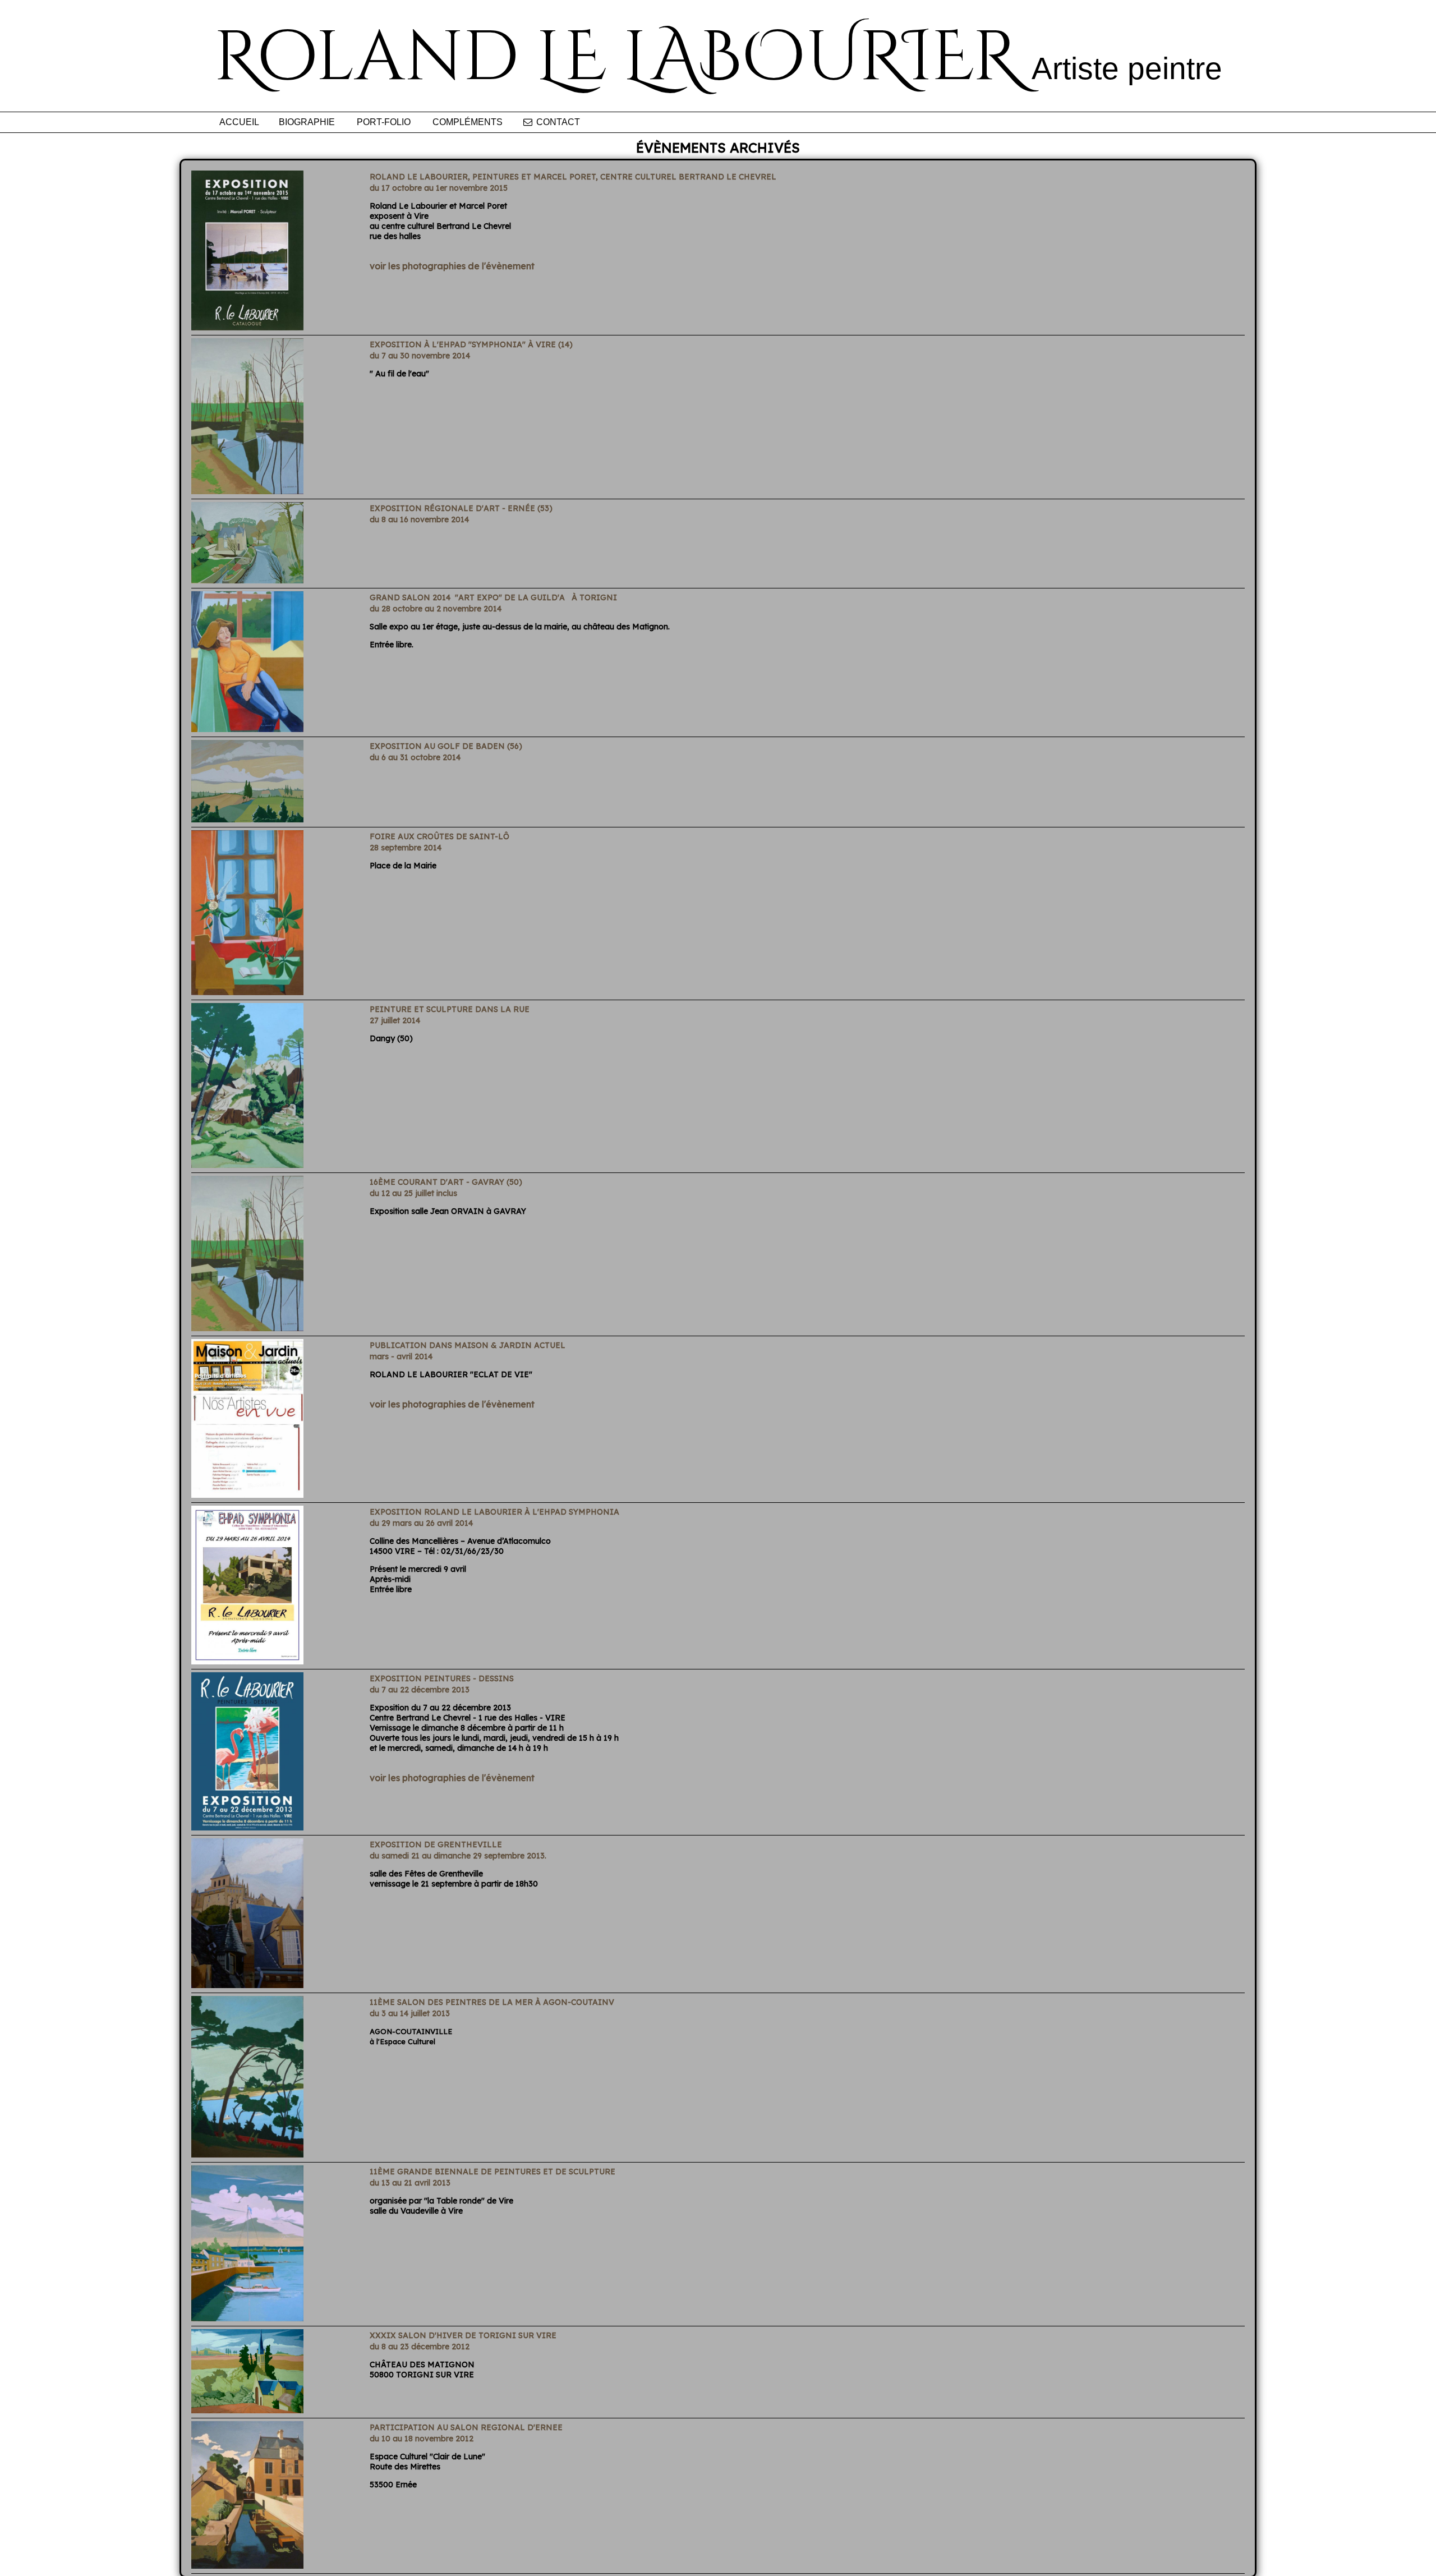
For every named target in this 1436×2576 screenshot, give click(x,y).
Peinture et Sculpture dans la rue (450, 1009)
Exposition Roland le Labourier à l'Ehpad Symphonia (494, 1512)
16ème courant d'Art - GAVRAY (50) (446, 1182)
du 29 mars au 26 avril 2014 (421, 1523)
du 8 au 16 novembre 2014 (419, 519)
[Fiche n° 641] (247, 992)
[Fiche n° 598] (247, 1661)
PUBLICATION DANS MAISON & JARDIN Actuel (468, 1345)
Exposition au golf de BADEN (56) (446, 746)
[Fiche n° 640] (247, 1165)
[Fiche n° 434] (247, 2318)
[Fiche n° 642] (247, 580)
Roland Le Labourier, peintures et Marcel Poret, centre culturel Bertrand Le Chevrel (573, 177)
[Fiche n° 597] (247, 1494)
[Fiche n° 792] (247, 327)
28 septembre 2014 (406, 848)
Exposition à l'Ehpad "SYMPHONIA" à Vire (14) (471, 344)
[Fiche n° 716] (247, 819)
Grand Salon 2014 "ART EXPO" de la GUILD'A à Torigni (493, 597)
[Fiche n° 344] (247, 2565)
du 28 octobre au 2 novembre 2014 (436, 609)
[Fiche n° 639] (247, 1328)
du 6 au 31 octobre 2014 (415, 757)
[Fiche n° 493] (247, 2154)
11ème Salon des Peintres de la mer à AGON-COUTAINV (492, 2002)
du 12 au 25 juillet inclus (413, 1193)
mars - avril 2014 (401, 1356)
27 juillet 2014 (395, 1020)
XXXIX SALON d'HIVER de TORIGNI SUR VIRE (463, 2335)
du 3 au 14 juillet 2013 (410, 2013)
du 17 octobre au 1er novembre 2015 (440, 188)
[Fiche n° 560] (247, 1827)
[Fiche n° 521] (247, 1985)
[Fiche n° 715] (247, 729)
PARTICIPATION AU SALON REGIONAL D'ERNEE (466, 2427)
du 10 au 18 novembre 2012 (422, 2439)
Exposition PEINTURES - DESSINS (442, 1678)
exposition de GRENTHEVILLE (436, 1844)
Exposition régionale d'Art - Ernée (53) (461, 508)
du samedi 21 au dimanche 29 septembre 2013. (458, 1856)
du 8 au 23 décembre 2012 (420, 2347)
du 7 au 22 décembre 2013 (420, 1690)
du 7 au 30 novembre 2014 (420, 356)
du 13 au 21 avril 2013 (410, 2183)
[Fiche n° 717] (247, 491)
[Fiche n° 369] (247, 2410)
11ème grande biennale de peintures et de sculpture (493, 2172)
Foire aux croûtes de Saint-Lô (439, 836)
